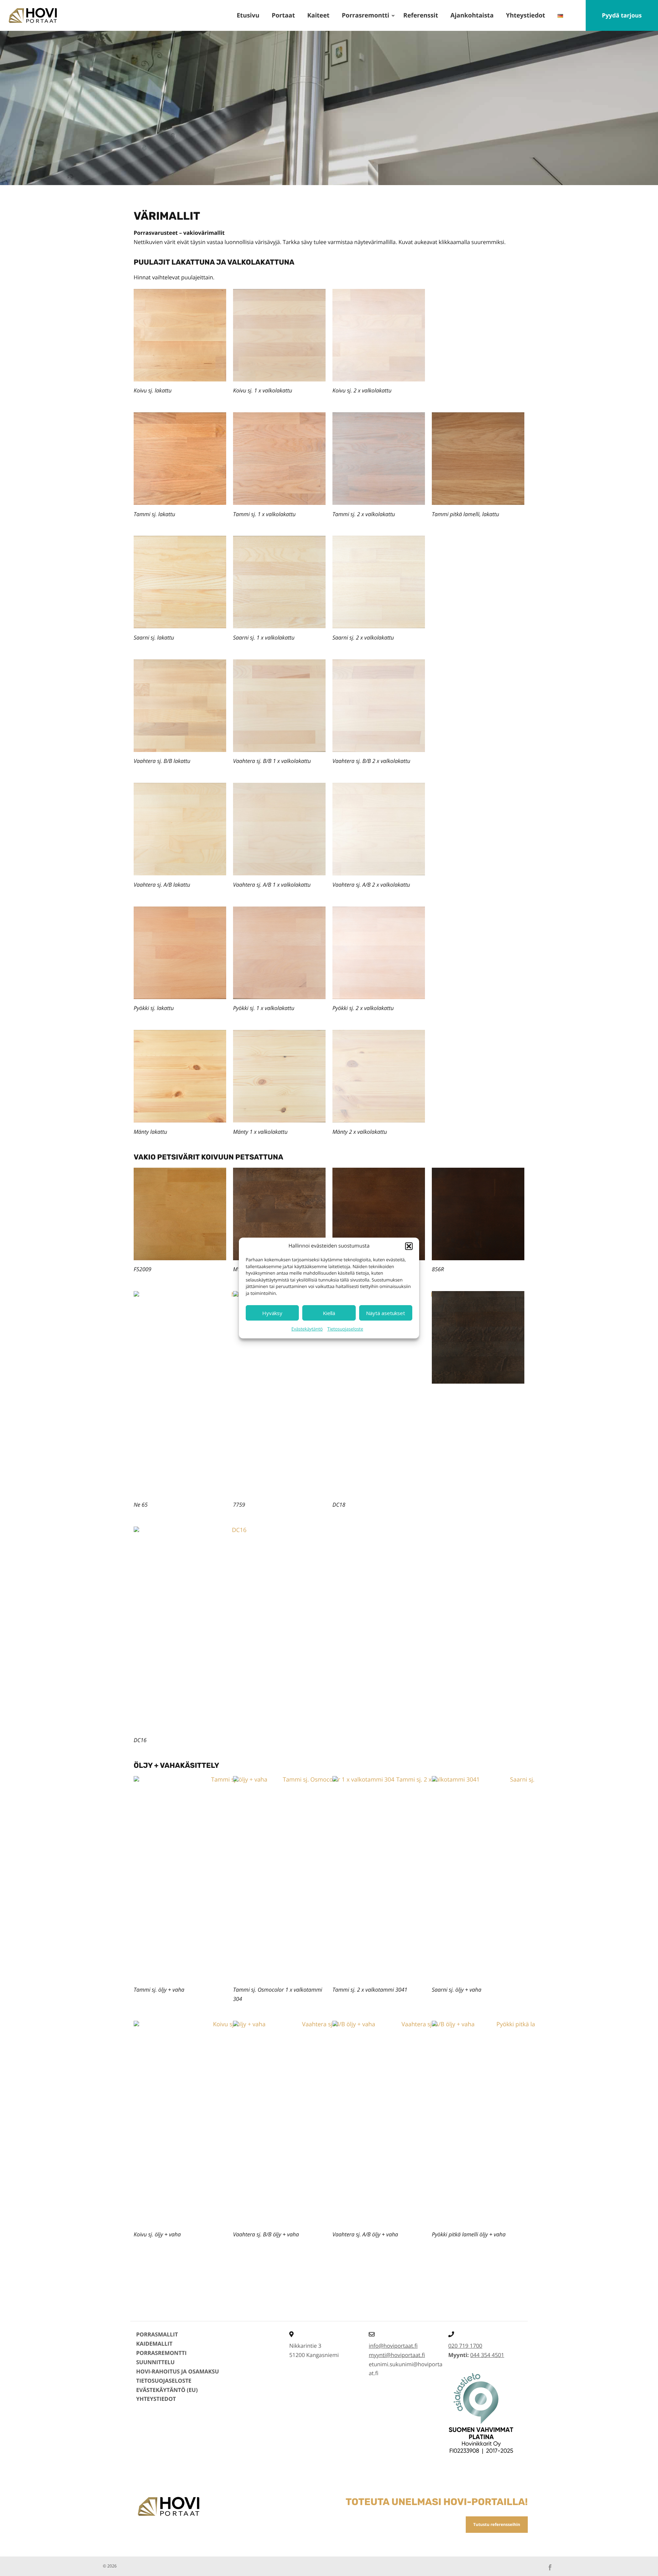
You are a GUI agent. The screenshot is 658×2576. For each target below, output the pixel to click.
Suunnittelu (155, 2362)
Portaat (283, 15)
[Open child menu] (393, 15)
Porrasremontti (365, 15)
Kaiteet (318, 15)
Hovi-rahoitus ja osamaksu (178, 2371)
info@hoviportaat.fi (393, 2346)
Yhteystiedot (525, 15)
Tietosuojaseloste (345, 1329)
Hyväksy (272, 1313)
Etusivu (248, 15)
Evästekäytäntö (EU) (167, 2390)
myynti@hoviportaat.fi (397, 2355)
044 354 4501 (487, 2355)
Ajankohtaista (472, 15)
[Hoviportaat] (32, 15)
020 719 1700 (465, 2346)
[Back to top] (643, 2561)
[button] (409, 1246)
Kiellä (329, 1313)
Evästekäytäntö (307, 1329)
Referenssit (421, 15)
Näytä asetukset (386, 1313)
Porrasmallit (157, 2334)
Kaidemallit (154, 2344)
